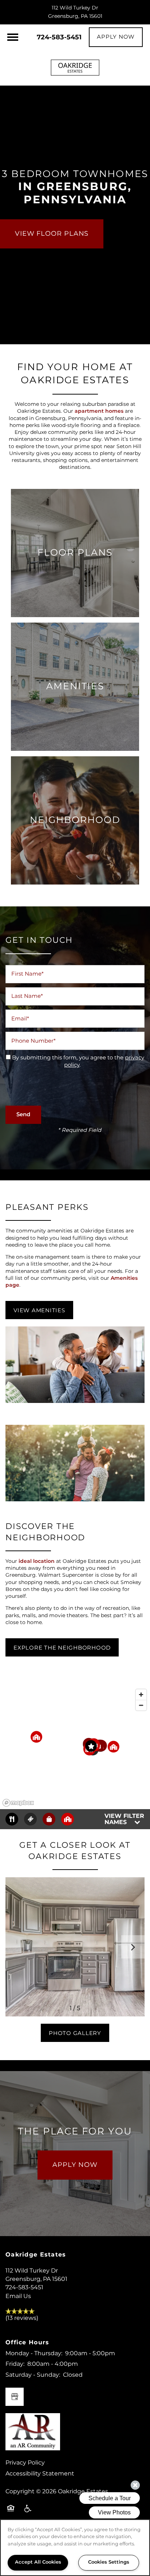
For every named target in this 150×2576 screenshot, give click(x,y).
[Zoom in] (141, 1695)
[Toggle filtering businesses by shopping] (49, 1819)
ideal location (37, 1561)
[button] (116, 37)
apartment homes (99, 411)
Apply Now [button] (75, 2165)
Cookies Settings (109, 2562)
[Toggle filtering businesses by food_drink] (12, 1819)
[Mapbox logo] (18, 1803)
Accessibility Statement (40, 2474)
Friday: (15, 2364)
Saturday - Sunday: (33, 2375)
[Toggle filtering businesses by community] (68, 1819)
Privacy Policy (25, 2463)
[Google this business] (15, 2397)
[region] (75, 1747)
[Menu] (13, 37)
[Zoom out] (141, 1705)
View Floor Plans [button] (52, 234)
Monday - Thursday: (34, 2353)
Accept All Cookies (38, 2562)
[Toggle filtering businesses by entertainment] (30, 1819)
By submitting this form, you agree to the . (78, 1062)
